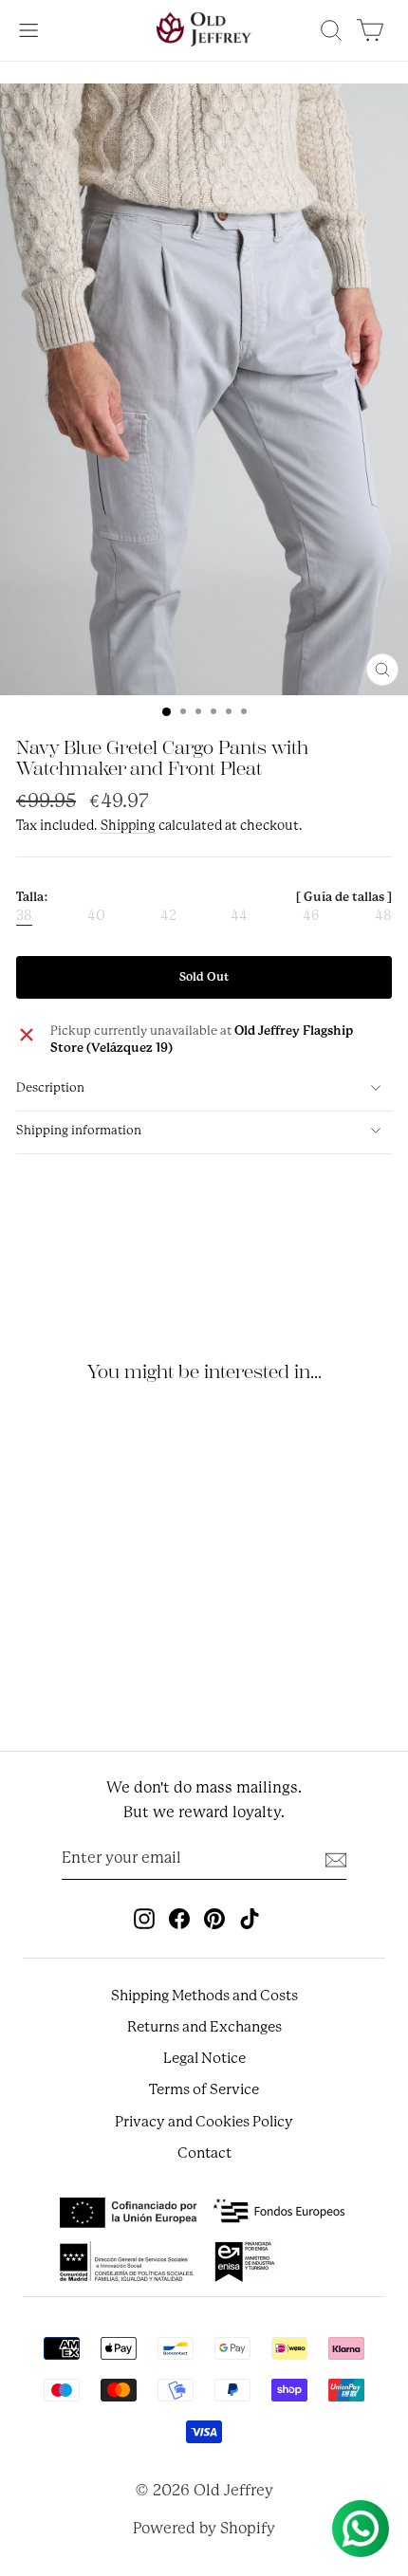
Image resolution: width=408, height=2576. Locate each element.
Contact (204, 2153)
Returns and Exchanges (204, 2027)
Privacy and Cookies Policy (204, 2122)
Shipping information (79, 1130)
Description (50, 1087)
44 (239, 916)
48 (383, 916)
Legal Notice (204, 2058)
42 (168, 916)
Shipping (128, 825)
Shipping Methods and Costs (204, 1996)
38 (24, 916)
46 (311, 916)
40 (96, 916)
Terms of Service (204, 2089)
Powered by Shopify (204, 2528)
